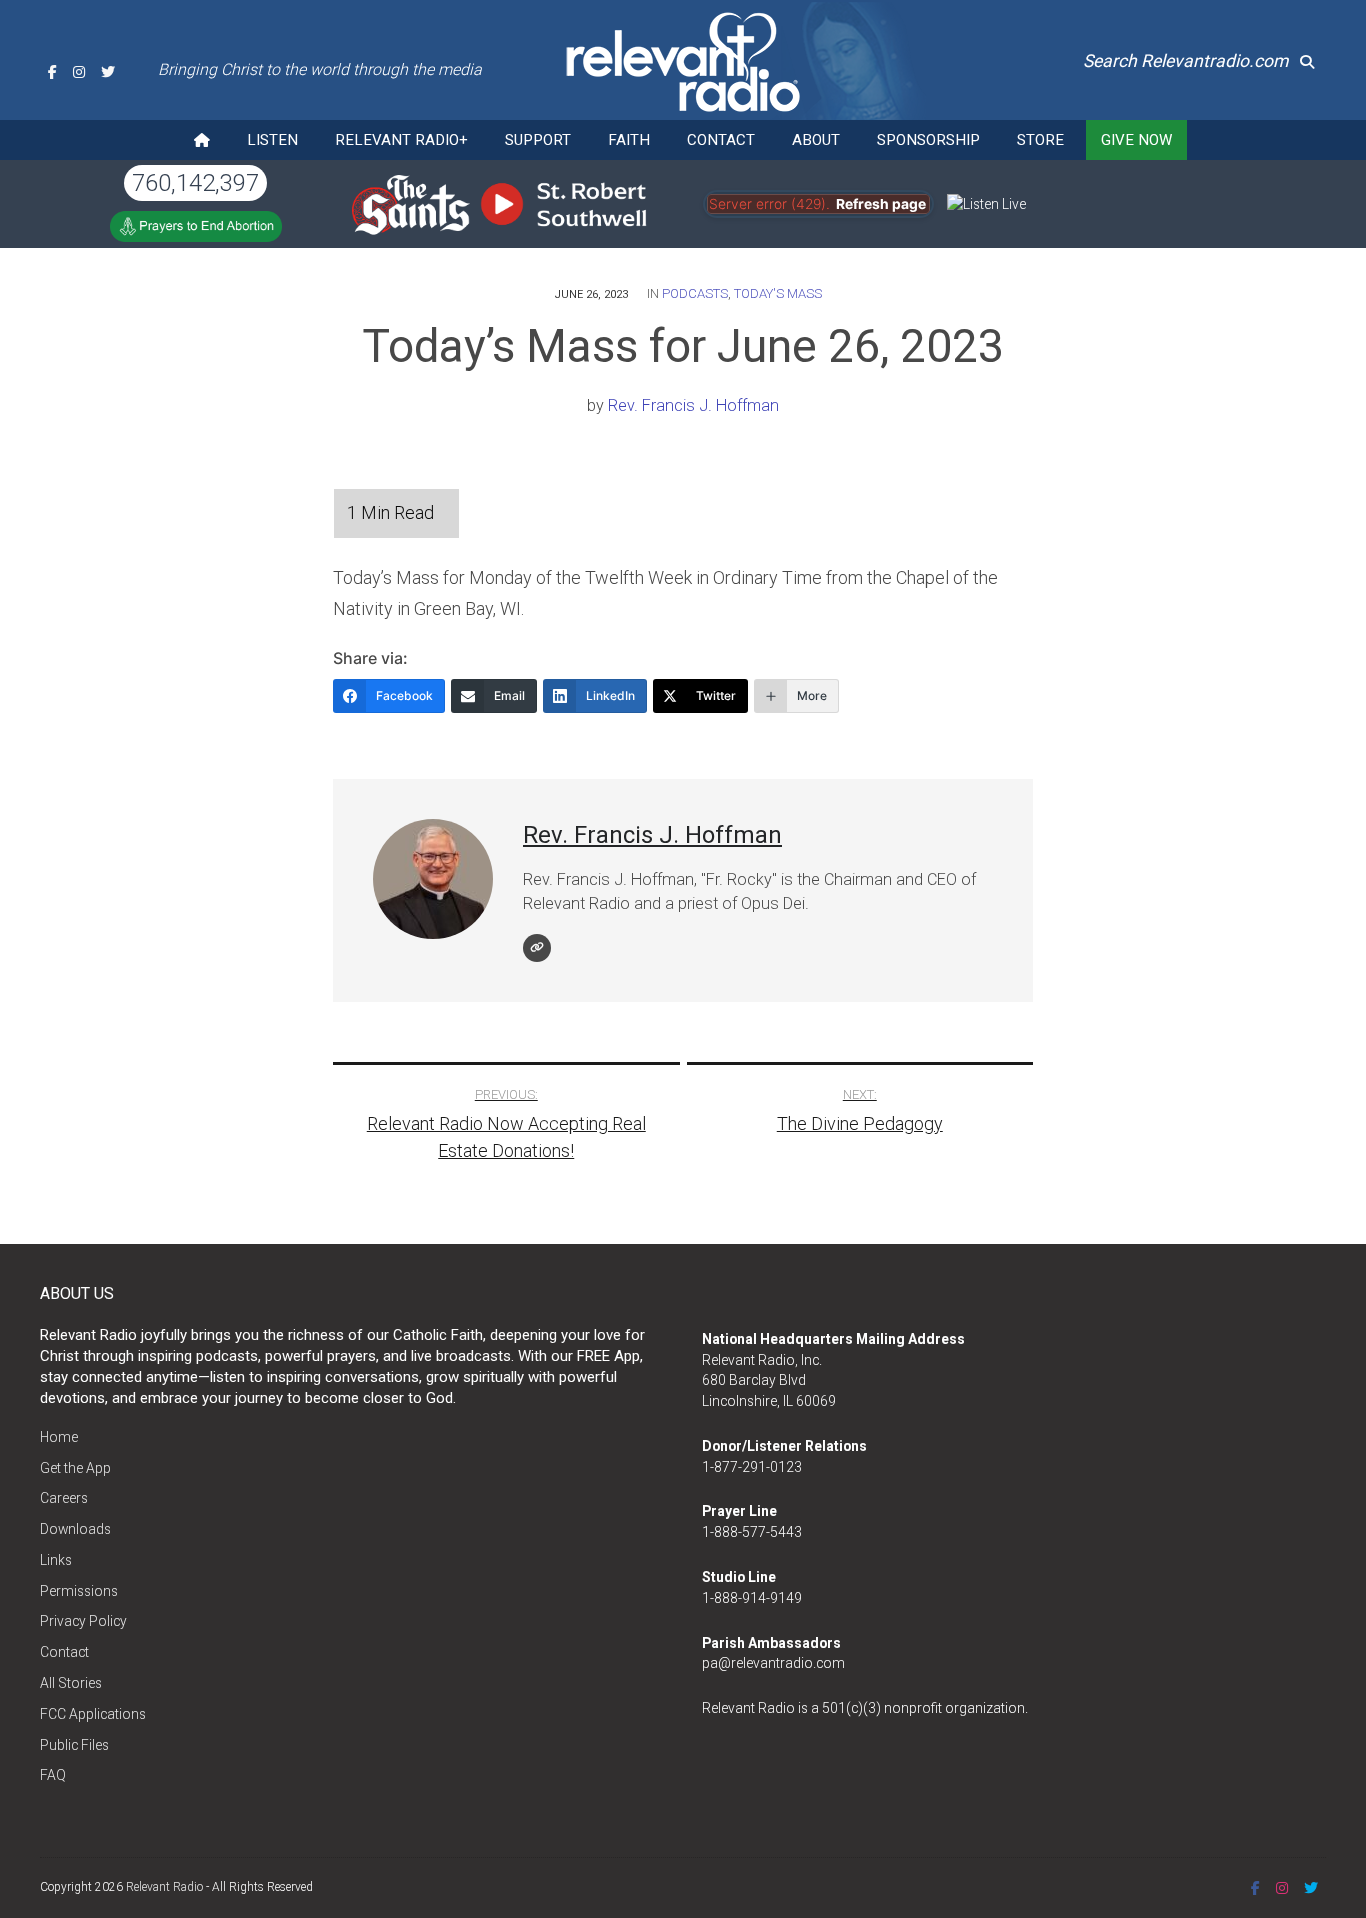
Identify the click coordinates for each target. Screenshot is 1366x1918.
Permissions (79, 1591)
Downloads (75, 1529)
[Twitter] (108, 72)
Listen (272, 140)
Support (538, 140)
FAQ (53, 1775)
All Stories (71, 1683)
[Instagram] (79, 72)
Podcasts (695, 293)
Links (56, 1560)
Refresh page (881, 204)
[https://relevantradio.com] (537, 948)
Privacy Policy (83, 1621)
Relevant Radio (164, 1887)
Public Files (74, 1745)
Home (59, 1437)
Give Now (1136, 140)
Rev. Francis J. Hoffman (693, 405)
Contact (721, 140)
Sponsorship (928, 140)
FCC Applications (93, 1714)
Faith (629, 140)
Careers (64, 1498)
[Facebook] (52, 72)
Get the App (75, 1468)
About (816, 140)
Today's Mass (778, 293)
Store (1040, 140)
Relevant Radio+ (401, 140)
